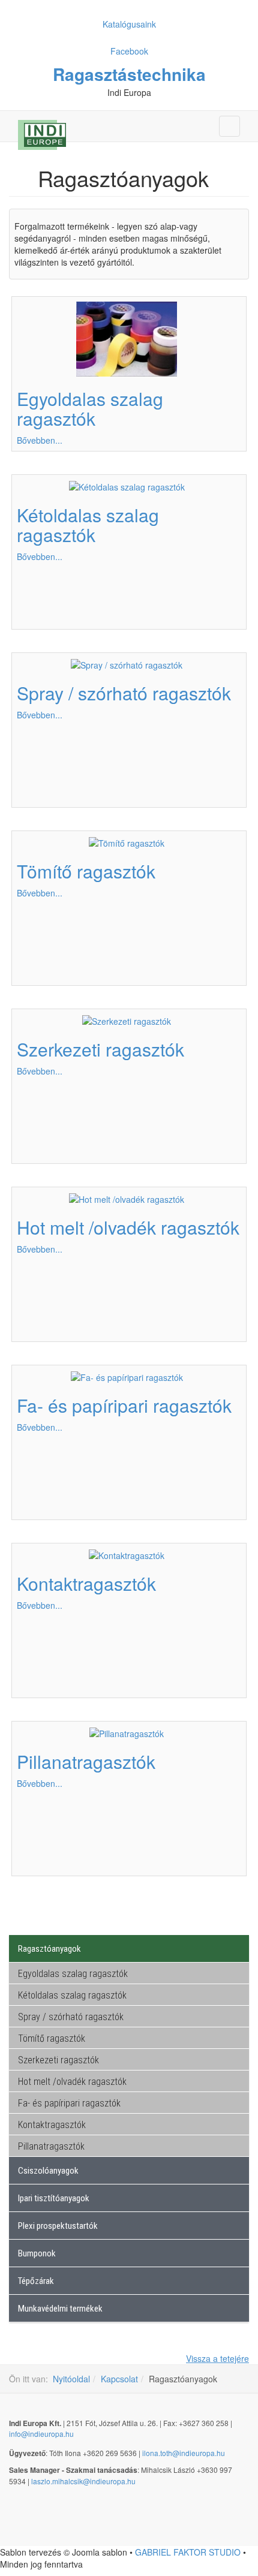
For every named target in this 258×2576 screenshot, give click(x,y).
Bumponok (37, 2253)
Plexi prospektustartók (58, 2226)
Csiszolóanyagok (48, 2171)
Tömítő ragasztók (86, 871)
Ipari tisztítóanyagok (54, 2198)
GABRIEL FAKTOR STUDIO (188, 2552)
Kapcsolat (119, 2379)
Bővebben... (40, 440)
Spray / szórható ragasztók (124, 693)
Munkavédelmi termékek (60, 2309)
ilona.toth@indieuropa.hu (184, 2453)
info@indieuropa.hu (41, 2434)
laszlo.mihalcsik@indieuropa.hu (83, 2481)
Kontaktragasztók (86, 1583)
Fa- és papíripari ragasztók (124, 1405)
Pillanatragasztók (86, 1761)
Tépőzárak (36, 2281)
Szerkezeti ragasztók (100, 1049)
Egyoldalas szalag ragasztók (90, 408)
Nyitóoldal (71, 2379)
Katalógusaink (129, 24)
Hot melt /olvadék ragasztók (128, 1227)
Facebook (129, 51)
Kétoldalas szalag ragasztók (88, 525)
